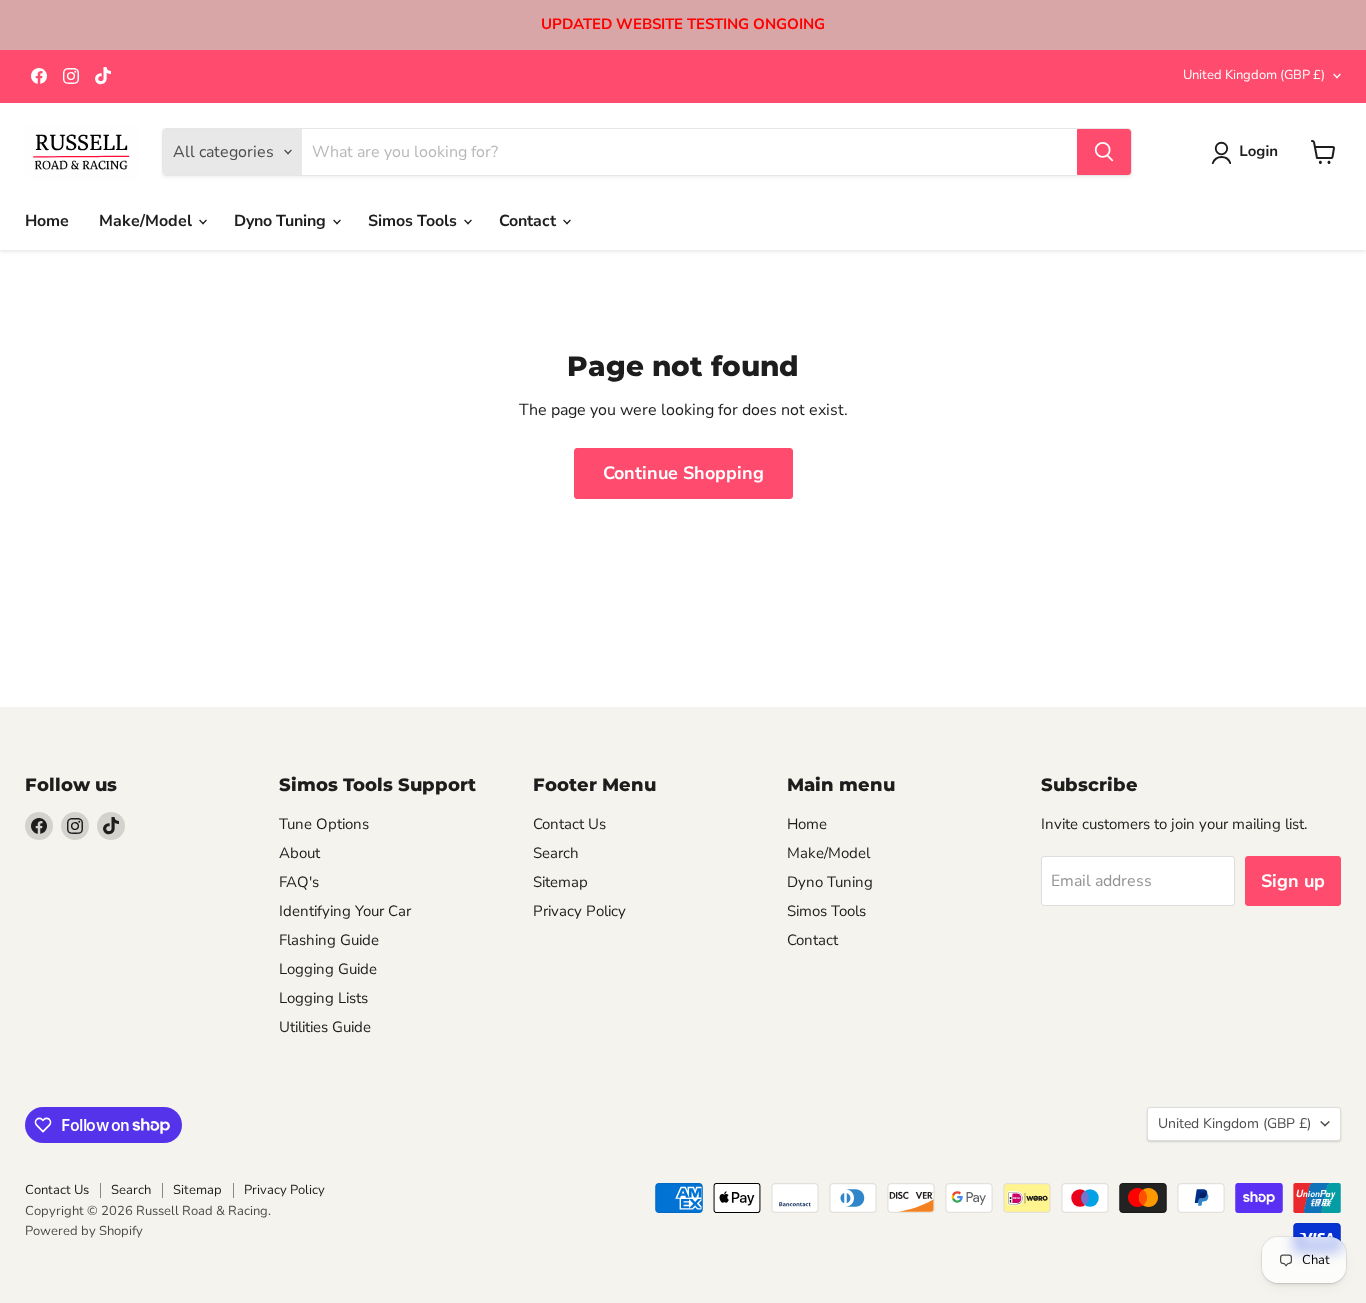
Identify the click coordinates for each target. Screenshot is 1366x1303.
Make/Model (147, 221)
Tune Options (324, 824)
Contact (529, 221)
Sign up (1293, 881)
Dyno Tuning (282, 221)
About (299, 853)
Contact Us (569, 824)
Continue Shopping (683, 473)
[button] (1248, 153)
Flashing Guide (329, 940)
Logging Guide (328, 969)
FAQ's (299, 882)
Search (556, 853)
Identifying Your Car (345, 911)
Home (47, 221)
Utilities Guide (325, 1027)
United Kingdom (1254, 75)
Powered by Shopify (84, 1231)
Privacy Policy (579, 911)
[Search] (1104, 152)
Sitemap (560, 882)
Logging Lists (323, 998)
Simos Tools (414, 221)
